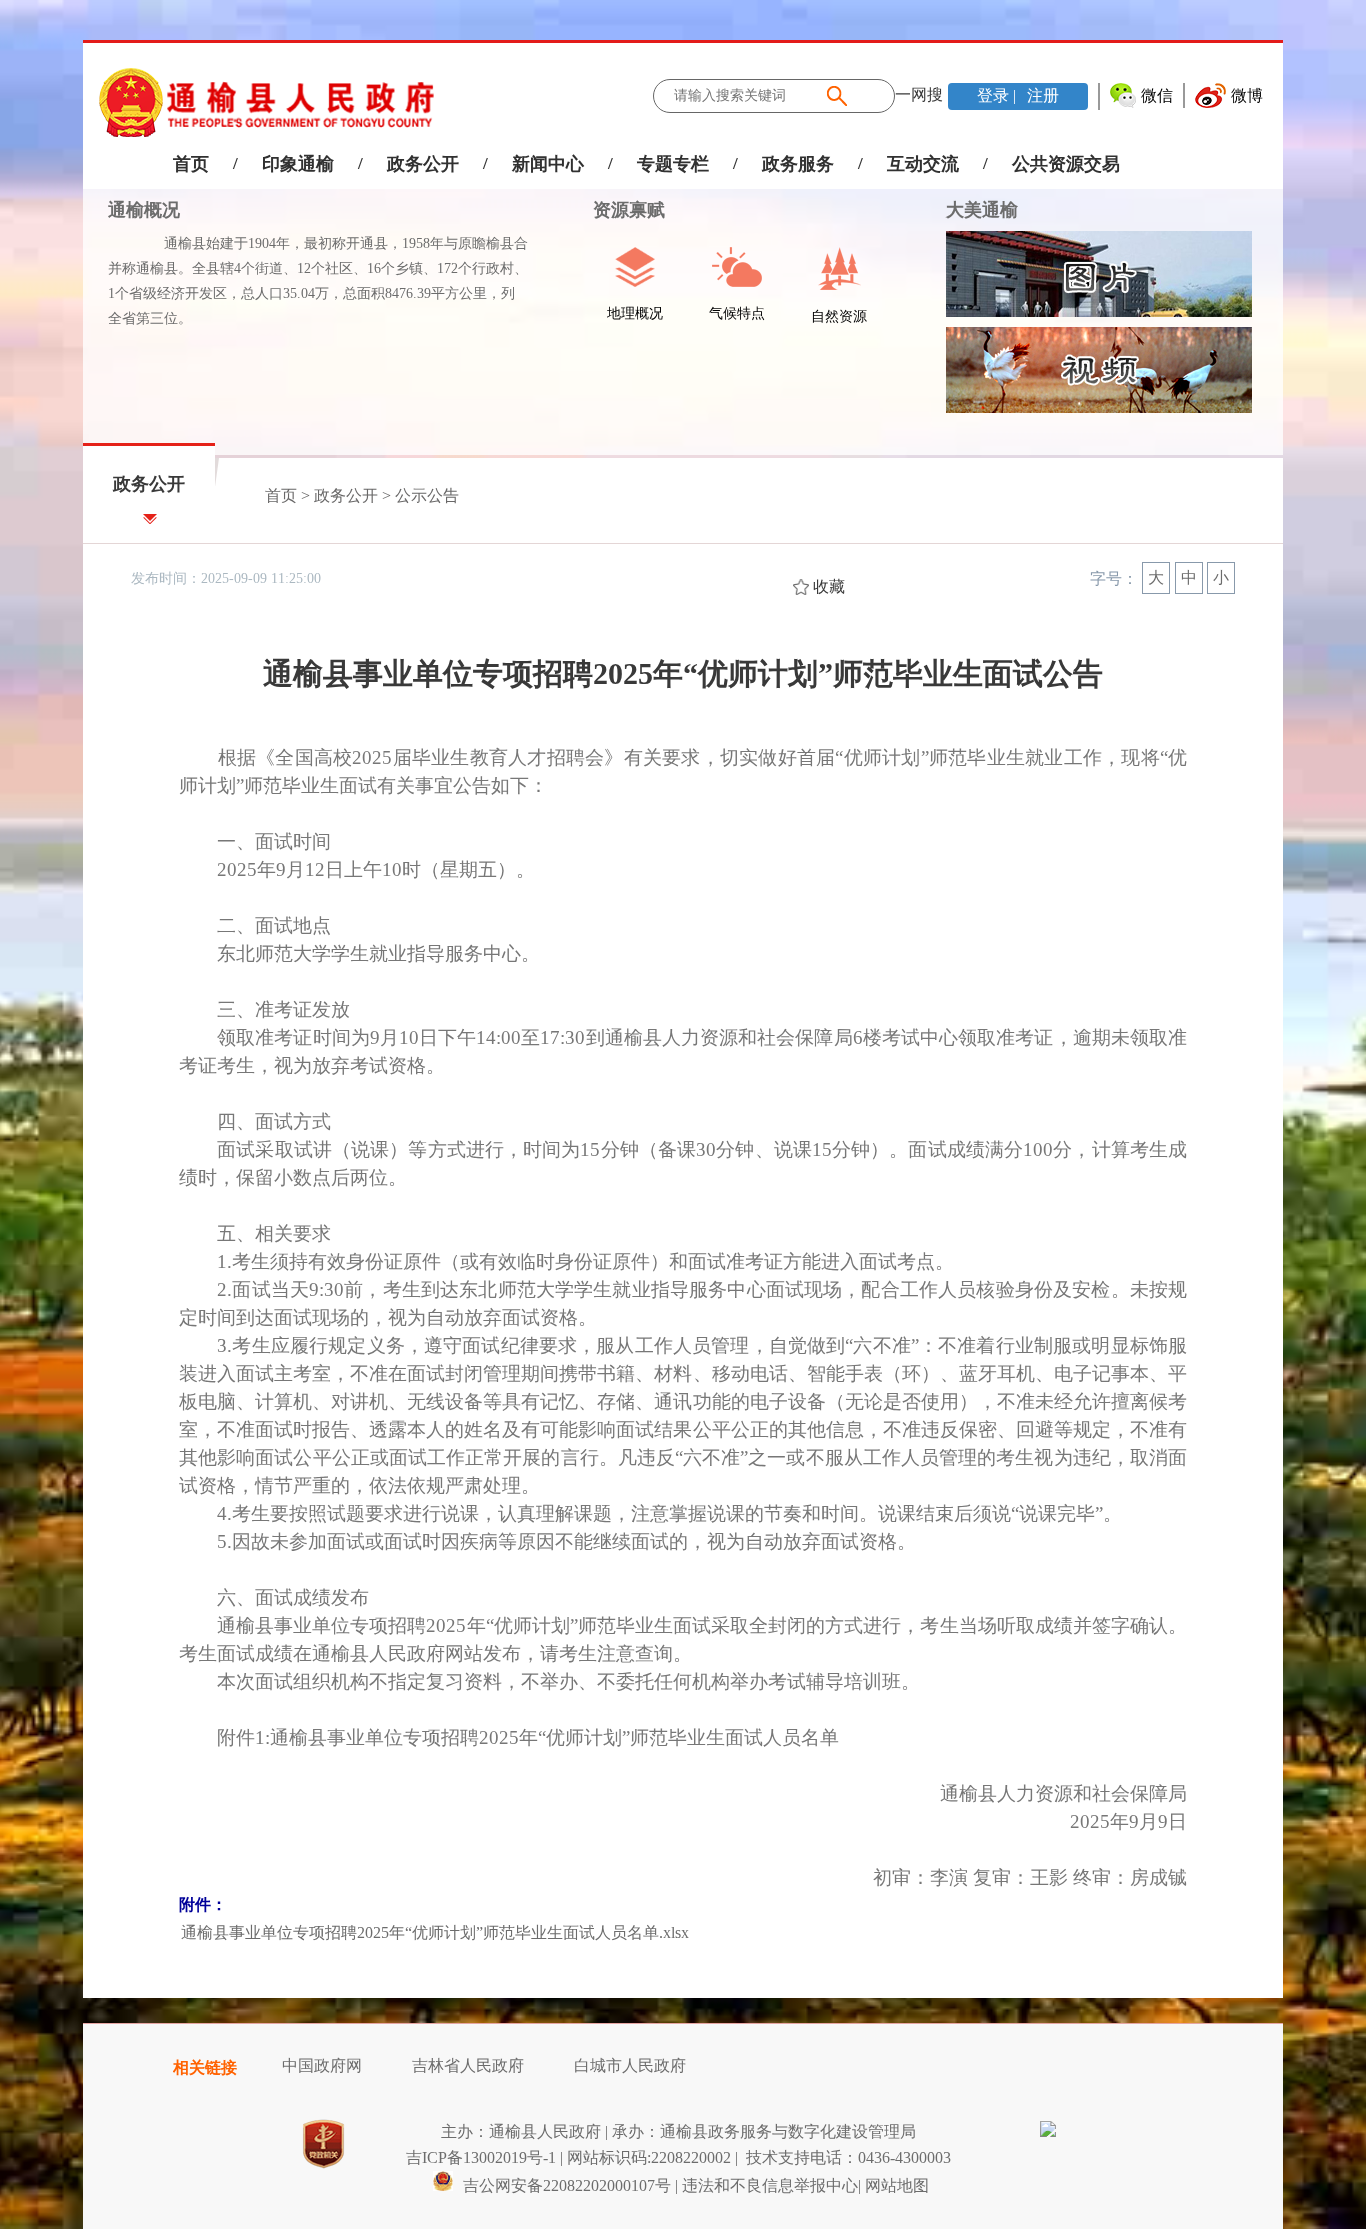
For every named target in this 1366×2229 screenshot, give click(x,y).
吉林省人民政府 (468, 2065)
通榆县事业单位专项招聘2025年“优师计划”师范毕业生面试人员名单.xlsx (435, 1932)
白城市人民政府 (630, 2065)
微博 (1247, 95)
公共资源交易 (1066, 164)
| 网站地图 (893, 2185)
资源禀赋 (616, 210)
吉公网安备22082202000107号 (565, 2185)
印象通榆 (298, 164)
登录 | (998, 95)
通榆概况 (144, 210)
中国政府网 (322, 2065)
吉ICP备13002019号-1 (481, 2157)
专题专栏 (673, 164)
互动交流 (923, 164)
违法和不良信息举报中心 (770, 2185)
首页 (191, 164)
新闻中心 (548, 164)
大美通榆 (982, 210)
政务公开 (423, 164)
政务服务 (798, 164)
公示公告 (427, 495)
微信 (1157, 95)
